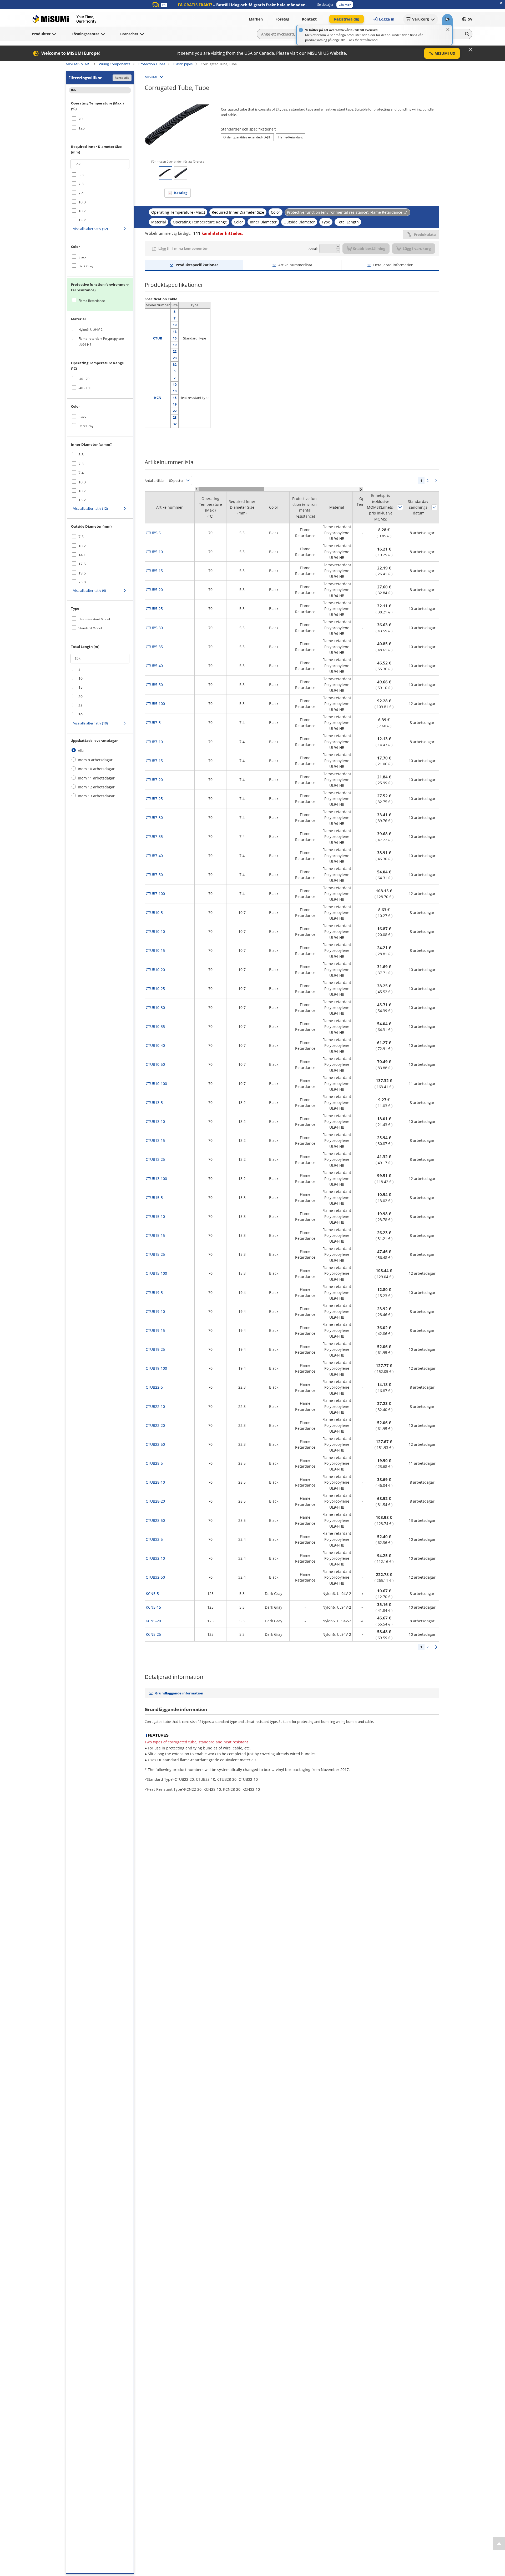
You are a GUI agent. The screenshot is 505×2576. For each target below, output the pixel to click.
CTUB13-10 (155, 1121)
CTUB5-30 (154, 628)
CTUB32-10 (155, 1558)
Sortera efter (400, 507)
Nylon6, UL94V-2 (90, 330)
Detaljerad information (393, 265)
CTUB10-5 (154, 912)
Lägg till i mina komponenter (183, 248)
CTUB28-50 (155, 1520)
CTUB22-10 (155, 1406)
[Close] (448, 29)
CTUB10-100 (156, 1084)
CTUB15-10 (155, 1216)
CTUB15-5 (154, 1197)
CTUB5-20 (154, 590)
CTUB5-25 (154, 609)
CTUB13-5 (154, 1102)
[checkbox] (100, 119)
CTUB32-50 (155, 1577)
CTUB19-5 (154, 1292)
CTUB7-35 (154, 836)
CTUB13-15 (155, 1140)
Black (82, 257)
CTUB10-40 (155, 1045)
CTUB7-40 (154, 856)
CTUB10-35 (155, 1026)
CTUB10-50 (155, 1064)
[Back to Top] (499, 2543)
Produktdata (425, 234)
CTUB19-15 (155, 1330)
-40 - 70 (84, 379)
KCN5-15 (153, 1607)
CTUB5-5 (153, 533)
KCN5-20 (153, 1621)
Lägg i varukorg (417, 249)
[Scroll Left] (197, 489)
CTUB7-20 (154, 780)
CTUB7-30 (154, 817)
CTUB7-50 (154, 875)
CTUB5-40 (154, 666)
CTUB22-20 (155, 1425)
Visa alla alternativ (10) (90, 723)
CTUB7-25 (154, 799)
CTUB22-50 (155, 1444)
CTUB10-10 (155, 931)
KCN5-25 (153, 1634)
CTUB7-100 (155, 894)
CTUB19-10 (155, 1311)
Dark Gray (86, 266)
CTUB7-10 (154, 742)
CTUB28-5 (154, 1463)
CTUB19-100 (156, 1368)
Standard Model (90, 628)
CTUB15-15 (155, 1235)
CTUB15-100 (156, 1273)
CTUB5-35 (154, 647)
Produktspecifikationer (197, 265)
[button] (345, 5)
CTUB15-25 (155, 1254)
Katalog (181, 193)
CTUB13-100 (156, 1179)
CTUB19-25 (155, 1349)
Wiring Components (115, 64)
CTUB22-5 (154, 1387)
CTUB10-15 (155, 950)
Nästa (436, 481)
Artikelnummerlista (295, 265)
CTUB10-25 (155, 989)
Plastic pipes (183, 64)
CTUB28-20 (155, 1501)
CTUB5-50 (154, 685)
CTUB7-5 (153, 722)
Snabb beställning (369, 249)
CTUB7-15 (154, 761)
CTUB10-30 (155, 1007)
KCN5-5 (152, 1594)
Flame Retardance (92, 301)
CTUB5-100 (155, 704)
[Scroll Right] (361, 489)
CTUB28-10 (155, 1482)
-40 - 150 (85, 388)
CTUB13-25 (155, 1159)
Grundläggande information (179, 1693)
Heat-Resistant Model (94, 619)
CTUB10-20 (155, 970)
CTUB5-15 (154, 571)
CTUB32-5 (154, 1539)
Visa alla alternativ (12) (90, 229)
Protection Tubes (152, 64)
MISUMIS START (78, 64)
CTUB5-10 (154, 552)
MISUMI (151, 77)
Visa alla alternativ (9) (90, 591)
